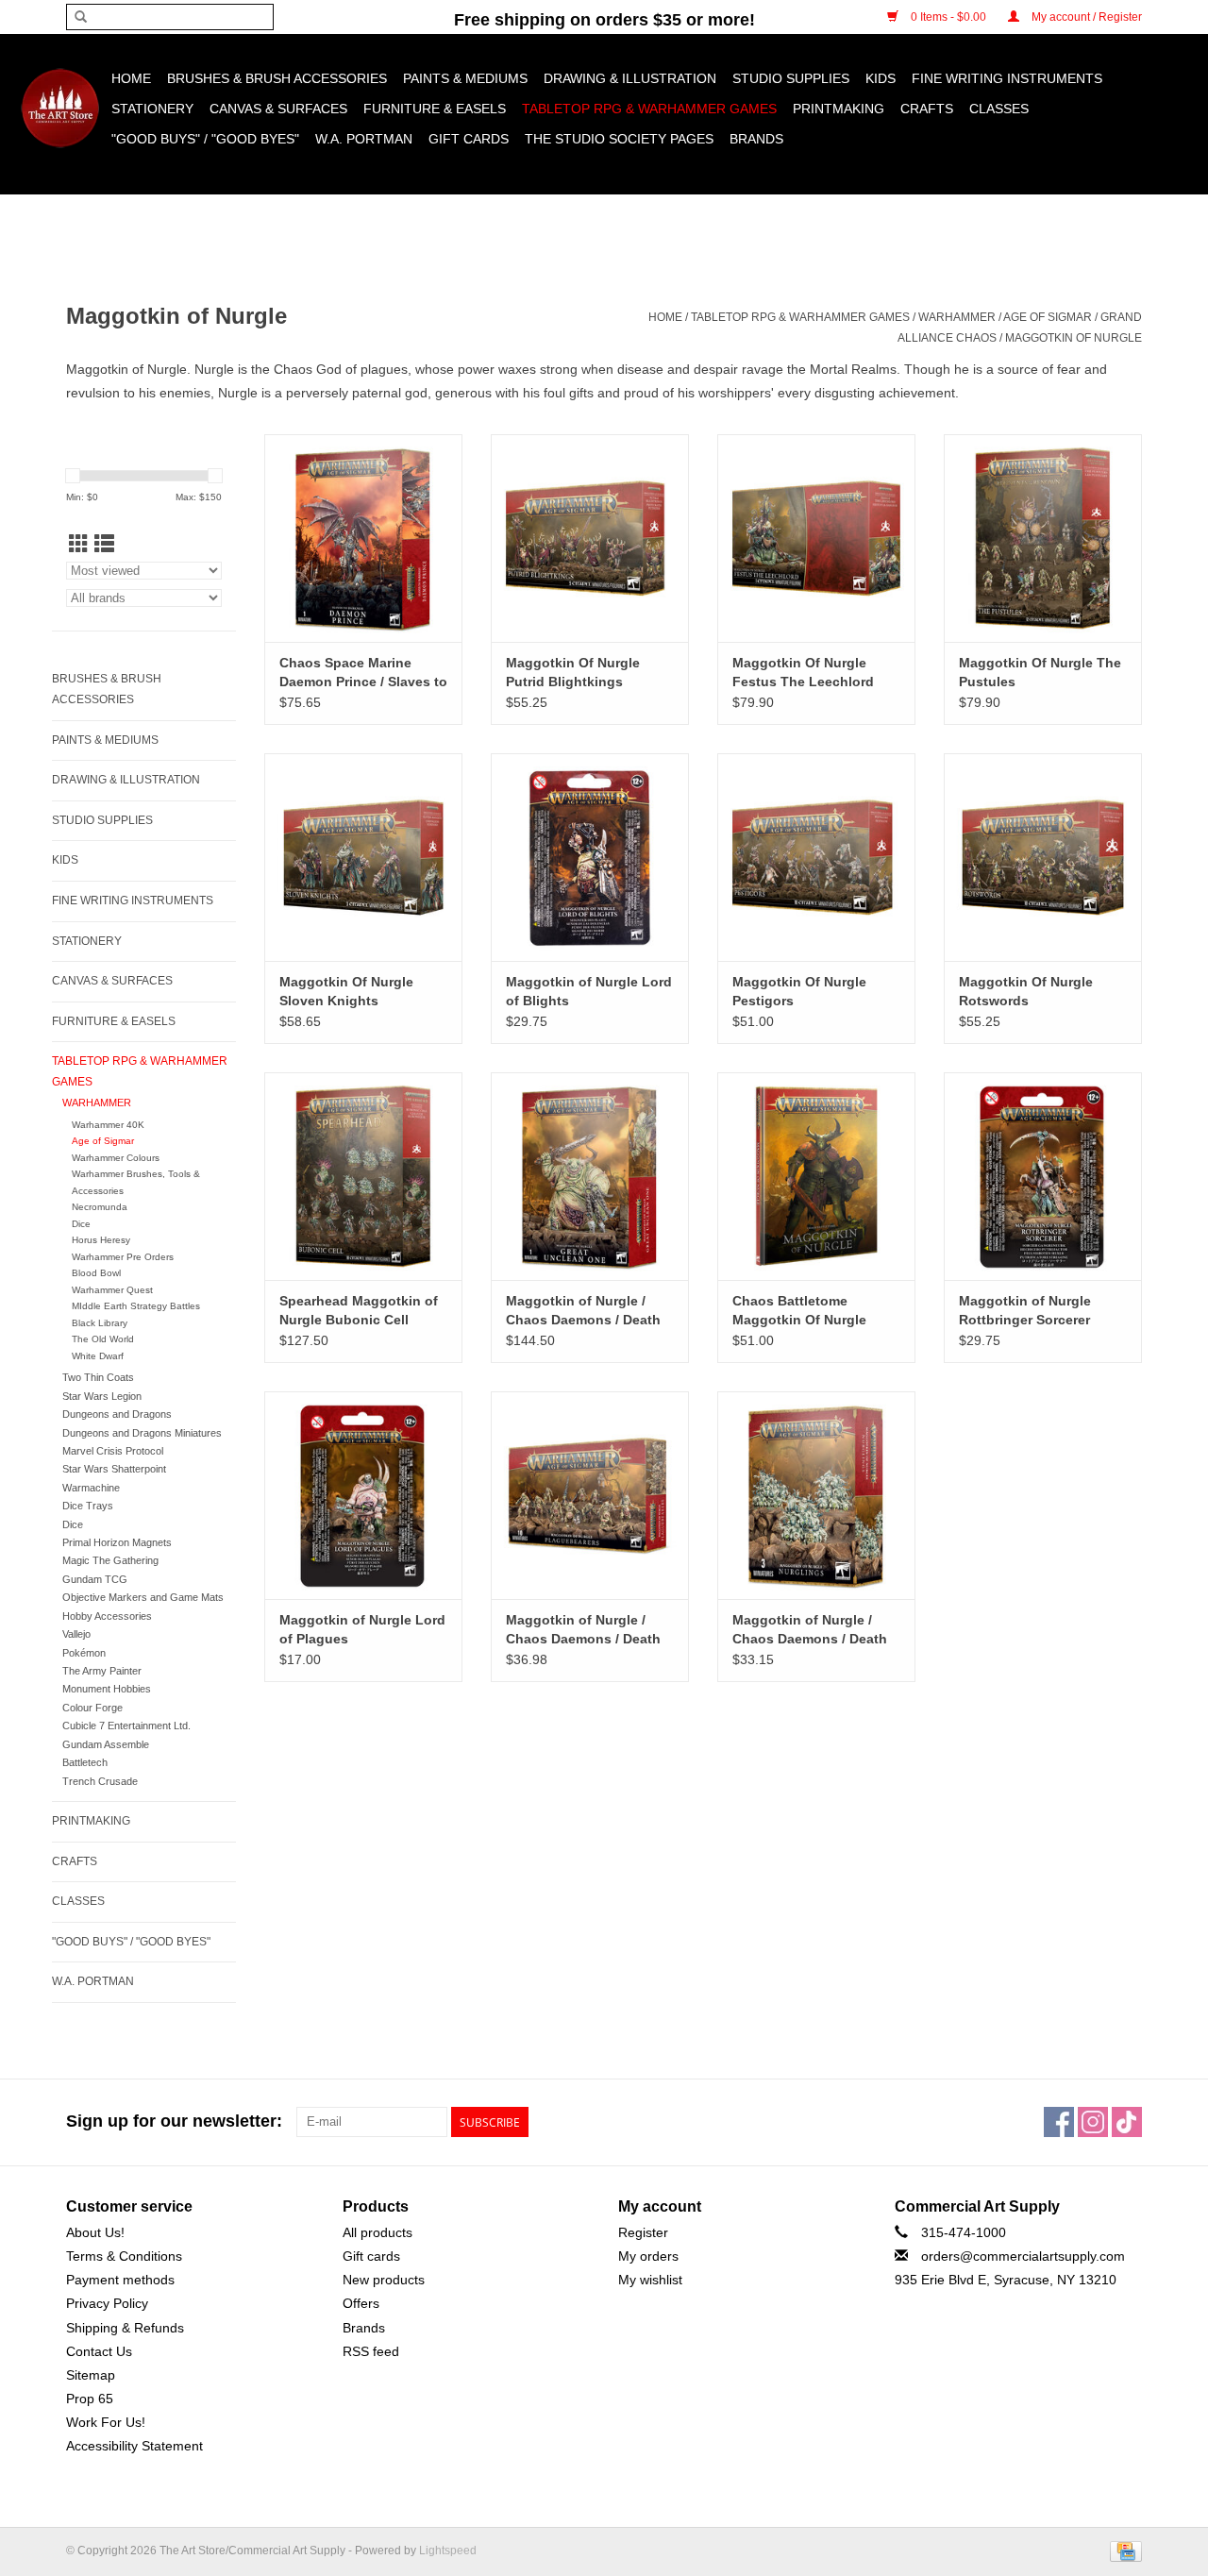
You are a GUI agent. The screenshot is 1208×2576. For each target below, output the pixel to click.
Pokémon (84, 1653)
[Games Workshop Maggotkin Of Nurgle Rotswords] (1043, 857)
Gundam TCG (95, 1579)
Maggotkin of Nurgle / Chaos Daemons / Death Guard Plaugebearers (583, 1630)
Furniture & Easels (435, 109)
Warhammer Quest (112, 1290)
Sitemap (91, 2375)
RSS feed (371, 2351)
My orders (648, 2256)
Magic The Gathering (110, 1560)
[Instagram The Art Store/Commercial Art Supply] (1093, 2122)
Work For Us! (106, 2422)
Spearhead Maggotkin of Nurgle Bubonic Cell (359, 1310)
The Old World (103, 1339)
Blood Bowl (96, 1273)
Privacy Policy (107, 2303)
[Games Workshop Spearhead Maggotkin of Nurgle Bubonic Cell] (363, 1176)
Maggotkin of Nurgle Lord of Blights (589, 991)
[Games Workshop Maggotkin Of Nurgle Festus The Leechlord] (816, 538)
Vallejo (76, 1634)
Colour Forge (92, 1708)
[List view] (104, 544)
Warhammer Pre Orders (123, 1257)
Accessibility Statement (134, 2446)
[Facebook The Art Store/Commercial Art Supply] (1059, 2122)
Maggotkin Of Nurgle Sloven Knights (346, 991)
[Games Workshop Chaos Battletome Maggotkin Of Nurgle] (816, 1176)
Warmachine (91, 1488)
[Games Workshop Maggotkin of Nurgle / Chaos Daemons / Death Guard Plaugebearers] (590, 1495)
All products (377, 2232)
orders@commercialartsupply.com (1023, 2256)
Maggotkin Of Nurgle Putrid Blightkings (573, 672)
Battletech (85, 1762)
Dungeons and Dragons (117, 1414)
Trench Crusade (100, 1781)
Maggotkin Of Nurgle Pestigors (799, 991)
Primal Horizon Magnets (117, 1542)
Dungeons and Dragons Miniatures (142, 1433)
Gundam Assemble (106, 1744)
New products (384, 2280)
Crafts (927, 109)
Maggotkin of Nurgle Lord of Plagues (362, 1629)
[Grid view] (79, 544)
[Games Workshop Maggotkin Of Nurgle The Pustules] (1043, 538)
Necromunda (100, 1207)
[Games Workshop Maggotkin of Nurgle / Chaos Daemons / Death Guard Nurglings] (816, 1495)
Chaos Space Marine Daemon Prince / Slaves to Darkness (363, 673)
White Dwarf (98, 1356)
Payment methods (120, 2280)
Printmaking (839, 109)
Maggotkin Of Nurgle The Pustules (1040, 672)
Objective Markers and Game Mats (143, 1597)
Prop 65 (90, 2399)
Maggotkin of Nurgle (1074, 338)
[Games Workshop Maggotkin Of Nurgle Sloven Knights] (363, 857)
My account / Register (1085, 17)
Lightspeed (448, 2551)
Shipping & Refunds (125, 2328)
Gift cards (469, 139)
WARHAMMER (957, 317)
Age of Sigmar (1048, 317)
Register (643, 2232)
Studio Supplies (791, 78)
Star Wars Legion (102, 1396)
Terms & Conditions (124, 2256)
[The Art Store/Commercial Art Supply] (60, 108)
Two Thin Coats (98, 1377)
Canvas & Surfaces (278, 109)
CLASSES (999, 109)
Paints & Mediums (465, 78)
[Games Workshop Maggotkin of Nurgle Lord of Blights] (590, 857)
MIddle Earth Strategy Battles (136, 1306)
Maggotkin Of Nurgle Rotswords (1026, 991)
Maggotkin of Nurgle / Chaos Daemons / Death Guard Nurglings (810, 1630)
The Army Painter (102, 1671)
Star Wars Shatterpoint (114, 1469)
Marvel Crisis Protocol (113, 1451)
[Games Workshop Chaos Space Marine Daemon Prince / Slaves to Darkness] (363, 538)
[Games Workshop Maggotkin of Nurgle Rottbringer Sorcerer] (1043, 1176)
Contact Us (99, 2351)
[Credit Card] (1123, 2551)
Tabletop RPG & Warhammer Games (649, 109)
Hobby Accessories (107, 1616)
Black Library (100, 1323)
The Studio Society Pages (619, 139)
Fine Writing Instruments (1007, 78)
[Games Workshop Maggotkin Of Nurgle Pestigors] (816, 857)
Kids (881, 78)
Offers (361, 2303)
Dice (81, 1224)
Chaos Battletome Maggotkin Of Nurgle (799, 1310)
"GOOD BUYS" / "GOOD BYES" (205, 139)
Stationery (152, 109)
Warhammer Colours (116, 1158)
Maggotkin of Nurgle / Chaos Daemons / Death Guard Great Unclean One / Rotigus (588, 1311)
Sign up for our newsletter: (174, 2121)
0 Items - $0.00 (948, 17)
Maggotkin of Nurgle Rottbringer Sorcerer (1025, 1310)
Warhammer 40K (108, 1125)
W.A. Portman (364, 139)
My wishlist (650, 2280)
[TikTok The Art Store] (1127, 2122)
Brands (756, 139)
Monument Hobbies (107, 1689)
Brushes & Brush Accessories (277, 78)
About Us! (95, 2232)
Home (131, 78)
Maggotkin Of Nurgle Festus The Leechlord (803, 672)
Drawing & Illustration (630, 78)
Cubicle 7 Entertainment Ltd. (126, 1726)
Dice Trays (88, 1506)
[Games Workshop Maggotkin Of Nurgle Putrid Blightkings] (590, 538)
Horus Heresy (101, 1240)
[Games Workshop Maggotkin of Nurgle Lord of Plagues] (363, 1495)
